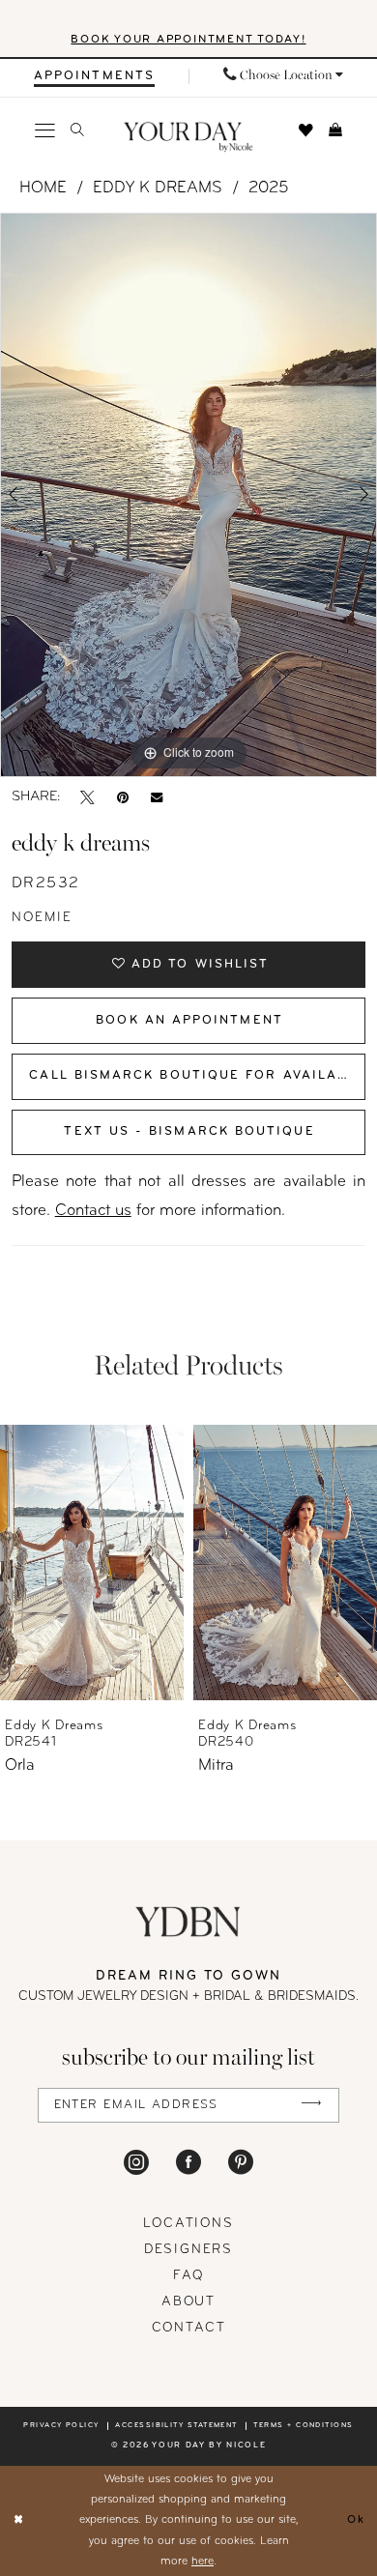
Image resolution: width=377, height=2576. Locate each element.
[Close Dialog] (18, 2520)
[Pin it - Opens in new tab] (123, 798)
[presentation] (92, 1563)
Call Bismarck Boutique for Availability (197, 1076)
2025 (269, 188)
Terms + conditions (303, 2426)
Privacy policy (61, 2426)
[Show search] (77, 130)
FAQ (188, 2276)
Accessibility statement (176, 2426)
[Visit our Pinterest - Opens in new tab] (241, 2161)
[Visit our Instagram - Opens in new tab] (136, 2161)
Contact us (93, 1211)
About (188, 2302)
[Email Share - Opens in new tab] (157, 798)
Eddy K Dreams (158, 188)
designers (188, 2250)
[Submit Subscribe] (312, 2106)
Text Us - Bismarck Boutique (189, 1132)
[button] (46, 131)
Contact (189, 2328)
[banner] (188, 137)
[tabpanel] (188, 495)
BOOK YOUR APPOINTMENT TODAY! (188, 40)
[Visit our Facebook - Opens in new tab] (188, 2161)
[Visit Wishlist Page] (306, 131)
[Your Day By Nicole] (188, 1922)
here (203, 2562)
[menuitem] (94, 76)
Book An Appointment (189, 1021)
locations (188, 2224)
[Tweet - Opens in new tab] (87, 798)
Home (43, 188)
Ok (356, 2520)
